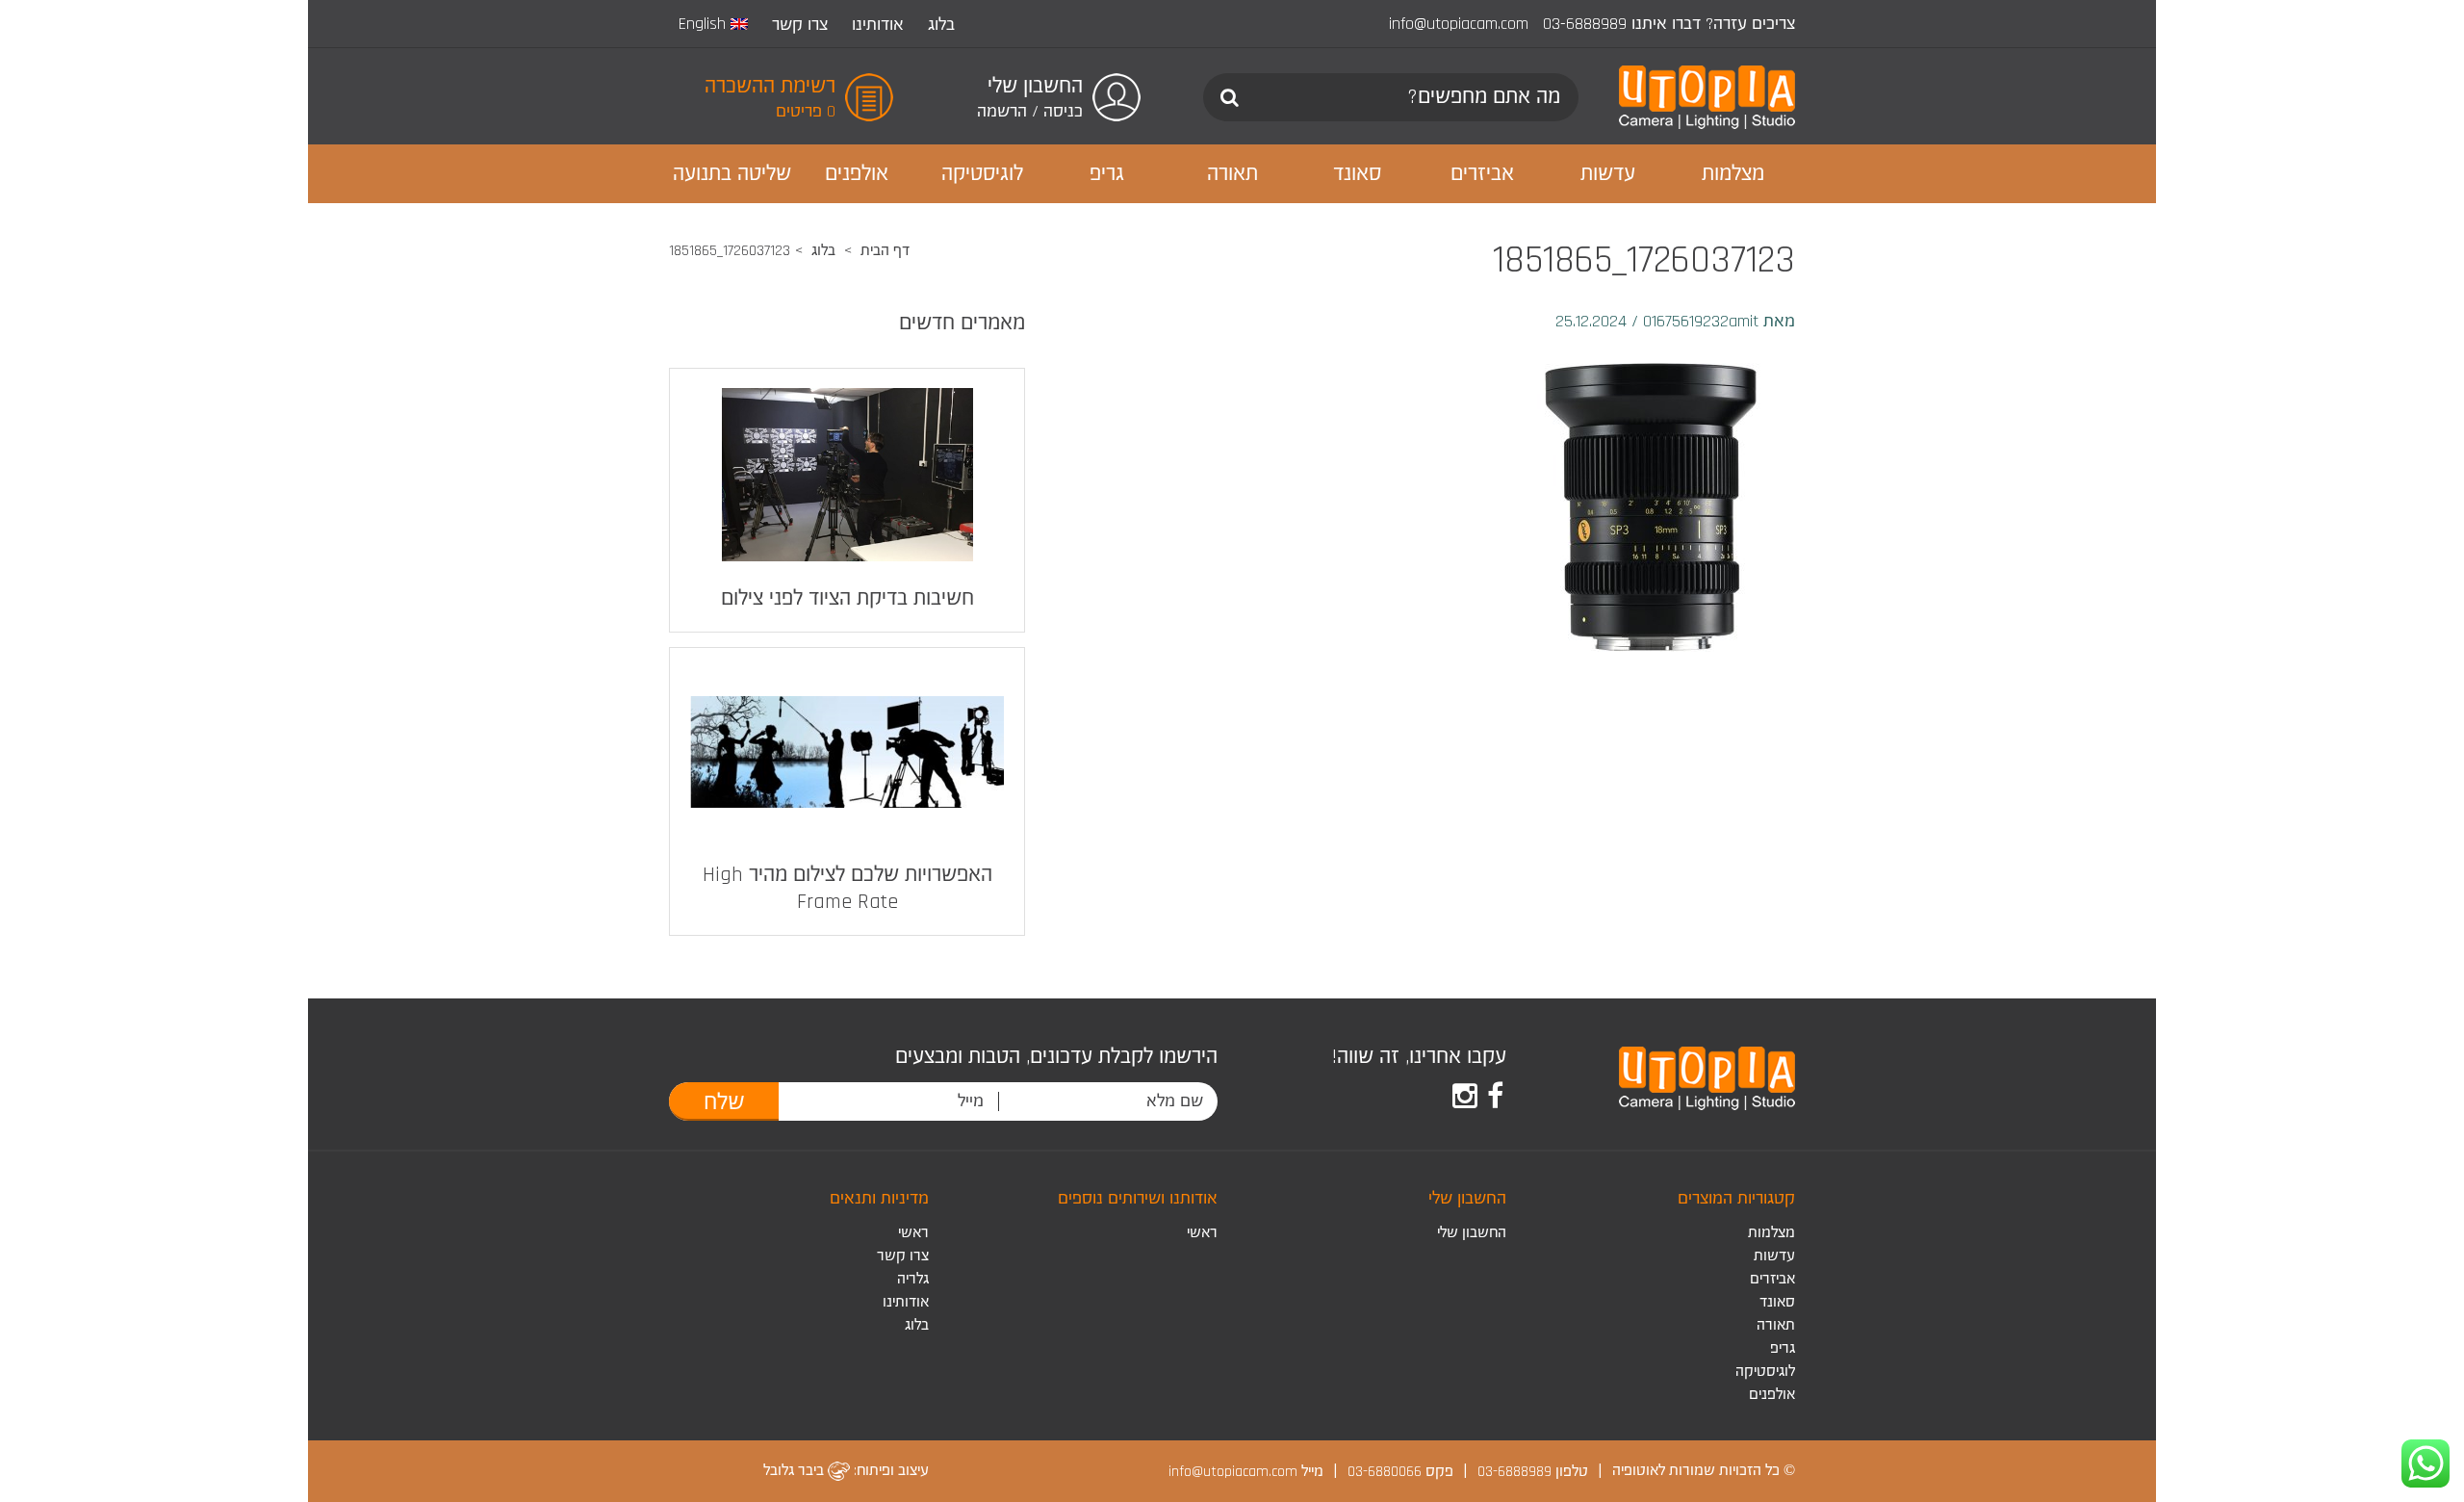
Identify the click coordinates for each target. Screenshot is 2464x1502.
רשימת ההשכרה (770, 87)
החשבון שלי (1472, 1233)
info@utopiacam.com (1459, 24)
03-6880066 (1385, 1471)
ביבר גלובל (796, 1471)
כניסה (1063, 111)
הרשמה (1002, 111)
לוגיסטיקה (1765, 1372)
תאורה (1776, 1325)
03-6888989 (1585, 24)
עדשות (1774, 1256)
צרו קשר (800, 25)
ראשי (1202, 1233)
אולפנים (1772, 1395)
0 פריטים (806, 111)
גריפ (1783, 1348)
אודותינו (878, 25)
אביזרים (1772, 1279)
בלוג (941, 25)
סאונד (1777, 1302)
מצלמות (1771, 1233)
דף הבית (885, 251)
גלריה (913, 1279)
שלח (724, 1102)
